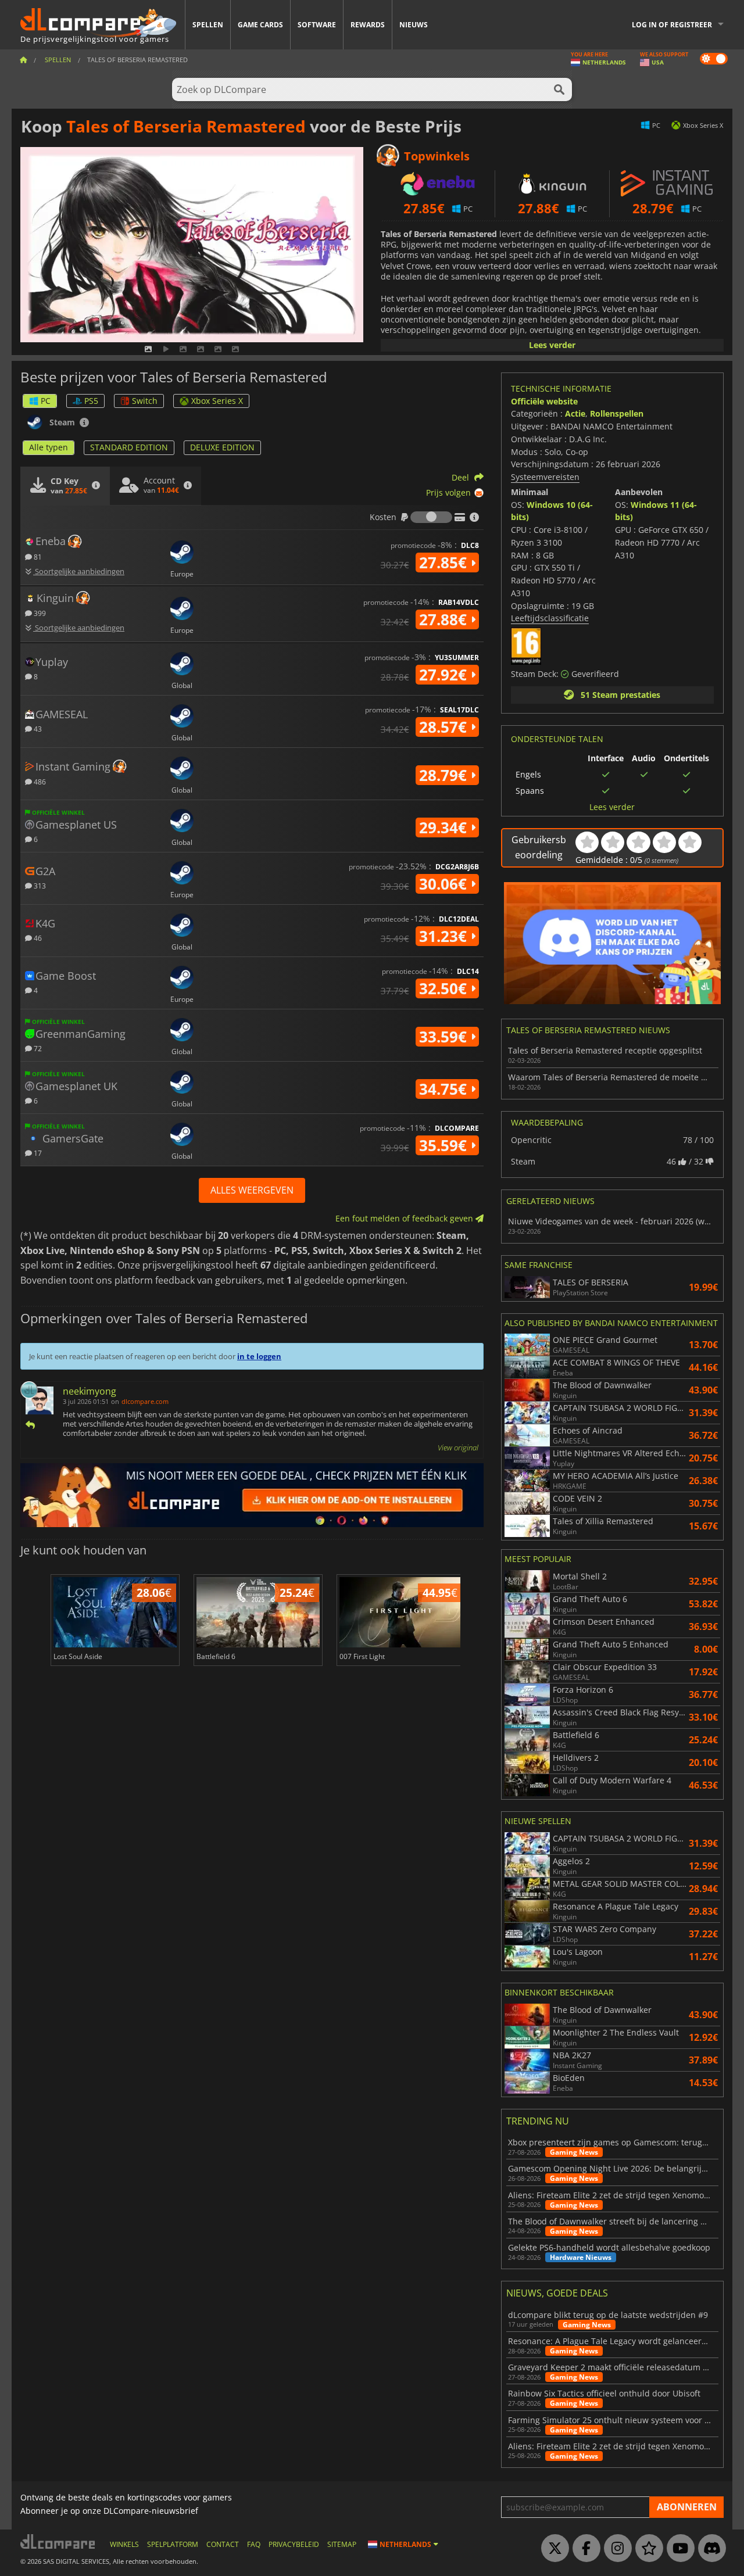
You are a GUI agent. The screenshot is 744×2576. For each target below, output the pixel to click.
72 (37, 1048)
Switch (145, 401)
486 (39, 781)
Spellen (208, 25)
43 (37, 728)
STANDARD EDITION (129, 447)
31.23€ (445, 936)
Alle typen (49, 447)
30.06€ (445, 884)
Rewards (368, 25)
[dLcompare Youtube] (678, 2549)
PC (46, 401)
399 (39, 613)
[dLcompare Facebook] (584, 2549)
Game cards (260, 25)
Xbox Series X (217, 401)
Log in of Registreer (672, 25)
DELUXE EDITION (222, 447)
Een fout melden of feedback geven (405, 1218)
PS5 (91, 401)
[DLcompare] (58, 2541)
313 (39, 885)
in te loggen (259, 1356)
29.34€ (445, 827)
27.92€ (445, 675)
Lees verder (552, 345)
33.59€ (445, 1037)
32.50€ (445, 988)
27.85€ (445, 563)
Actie (575, 413)
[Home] (23, 60)
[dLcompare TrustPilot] (646, 2549)
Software (317, 25)
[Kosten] (431, 517)
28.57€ (445, 727)
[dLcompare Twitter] (552, 2549)
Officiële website (544, 401)
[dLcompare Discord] (709, 2549)
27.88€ (445, 619)
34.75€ (445, 1089)
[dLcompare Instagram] (615, 2549)
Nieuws (414, 25)
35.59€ (445, 1145)
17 (37, 1153)
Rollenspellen (617, 413)
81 (37, 556)
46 (37, 938)
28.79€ (445, 775)
